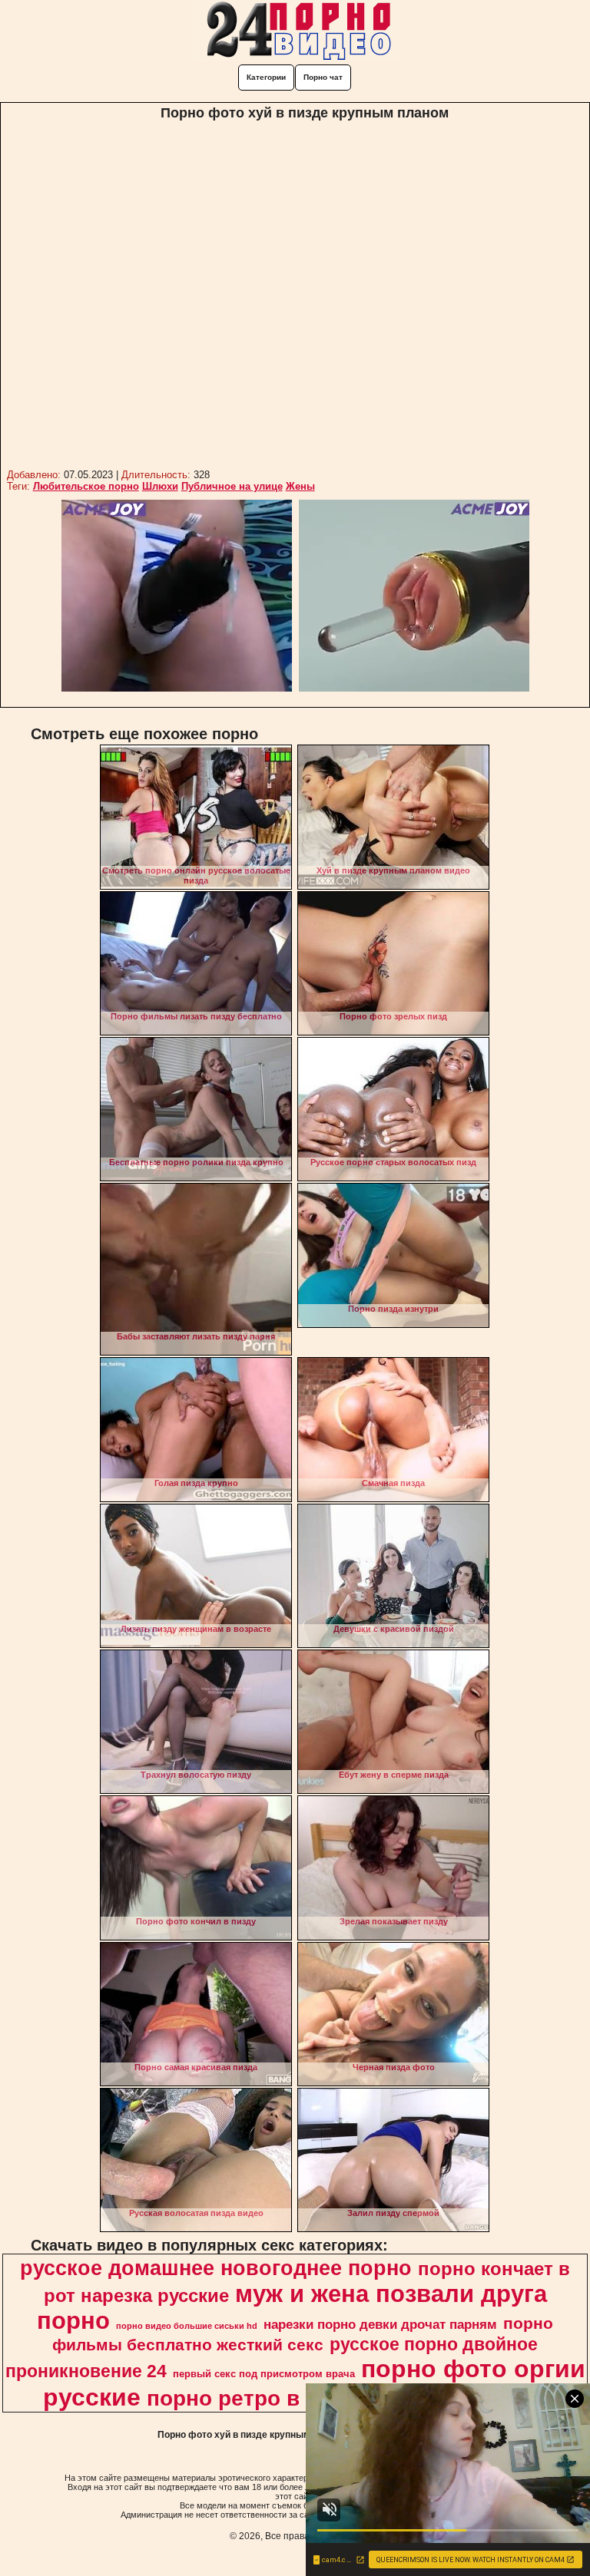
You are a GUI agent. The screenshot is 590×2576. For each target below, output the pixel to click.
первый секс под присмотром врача (264, 2374)
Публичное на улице (232, 486)
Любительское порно (86, 486)
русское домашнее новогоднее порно (216, 2268)
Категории (266, 77)
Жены (300, 486)
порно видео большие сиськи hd (187, 2326)
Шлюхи (160, 486)
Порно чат (323, 77)
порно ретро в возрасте (275, 2398)
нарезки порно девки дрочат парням (380, 2324)
